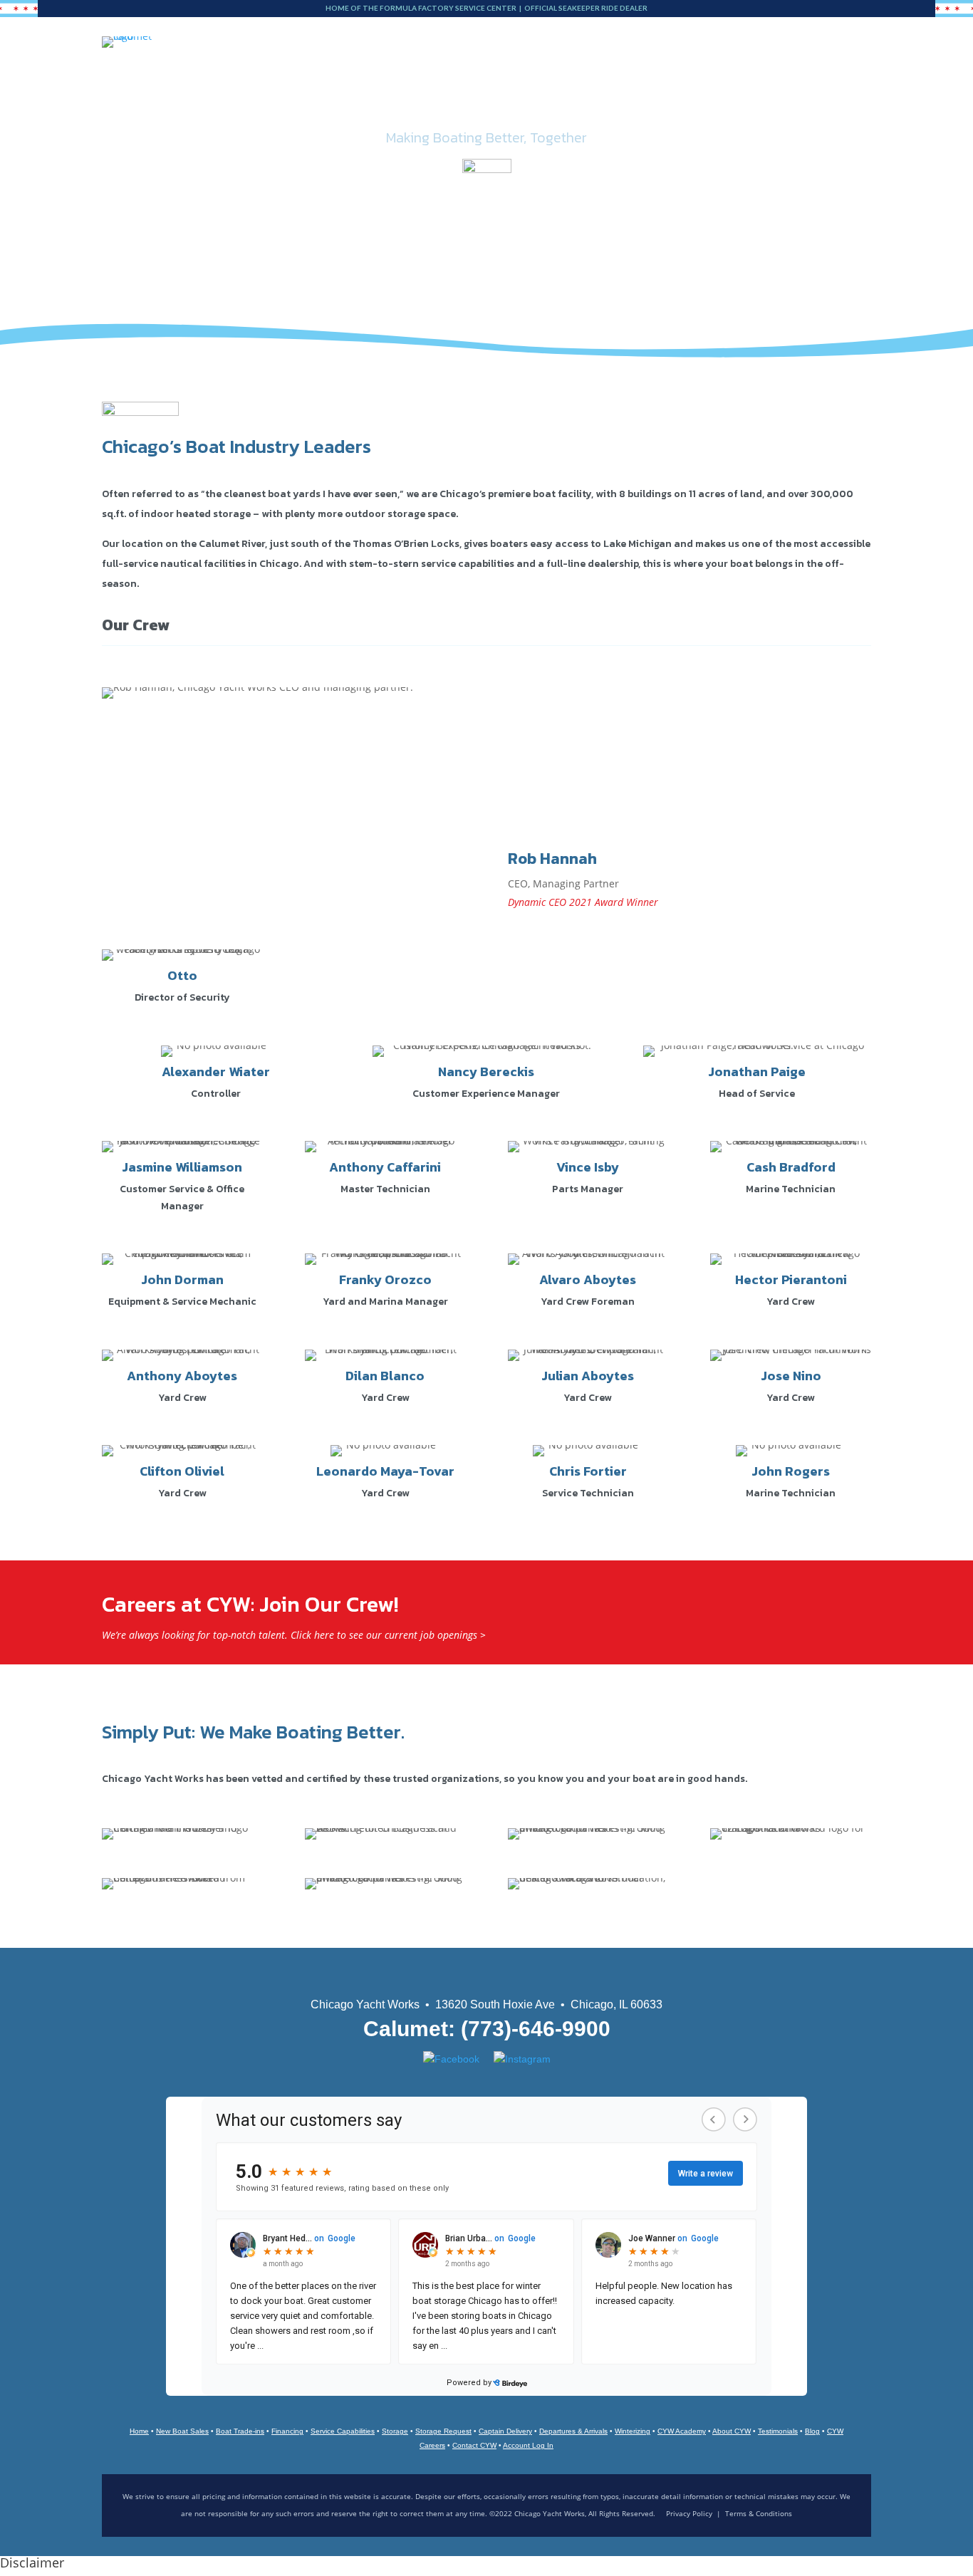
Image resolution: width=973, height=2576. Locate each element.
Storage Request (443, 2431)
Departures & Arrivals (573, 2431)
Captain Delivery (505, 2431)
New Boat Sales (182, 2431)
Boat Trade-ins (240, 2431)
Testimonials (778, 2431)
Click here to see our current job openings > (388, 1635)
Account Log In (528, 2445)
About (645, 83)
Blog (786, 83)
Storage (464, 83)
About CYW (732, 2431)
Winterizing (633, 2431)
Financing (287, 2431)
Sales (292, 83)
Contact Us (725, 83)
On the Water (557, 83)
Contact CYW (474, 2445)
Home (139, 2431)
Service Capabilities (343, 2431)
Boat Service (375, 83)
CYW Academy (682, 2431)
